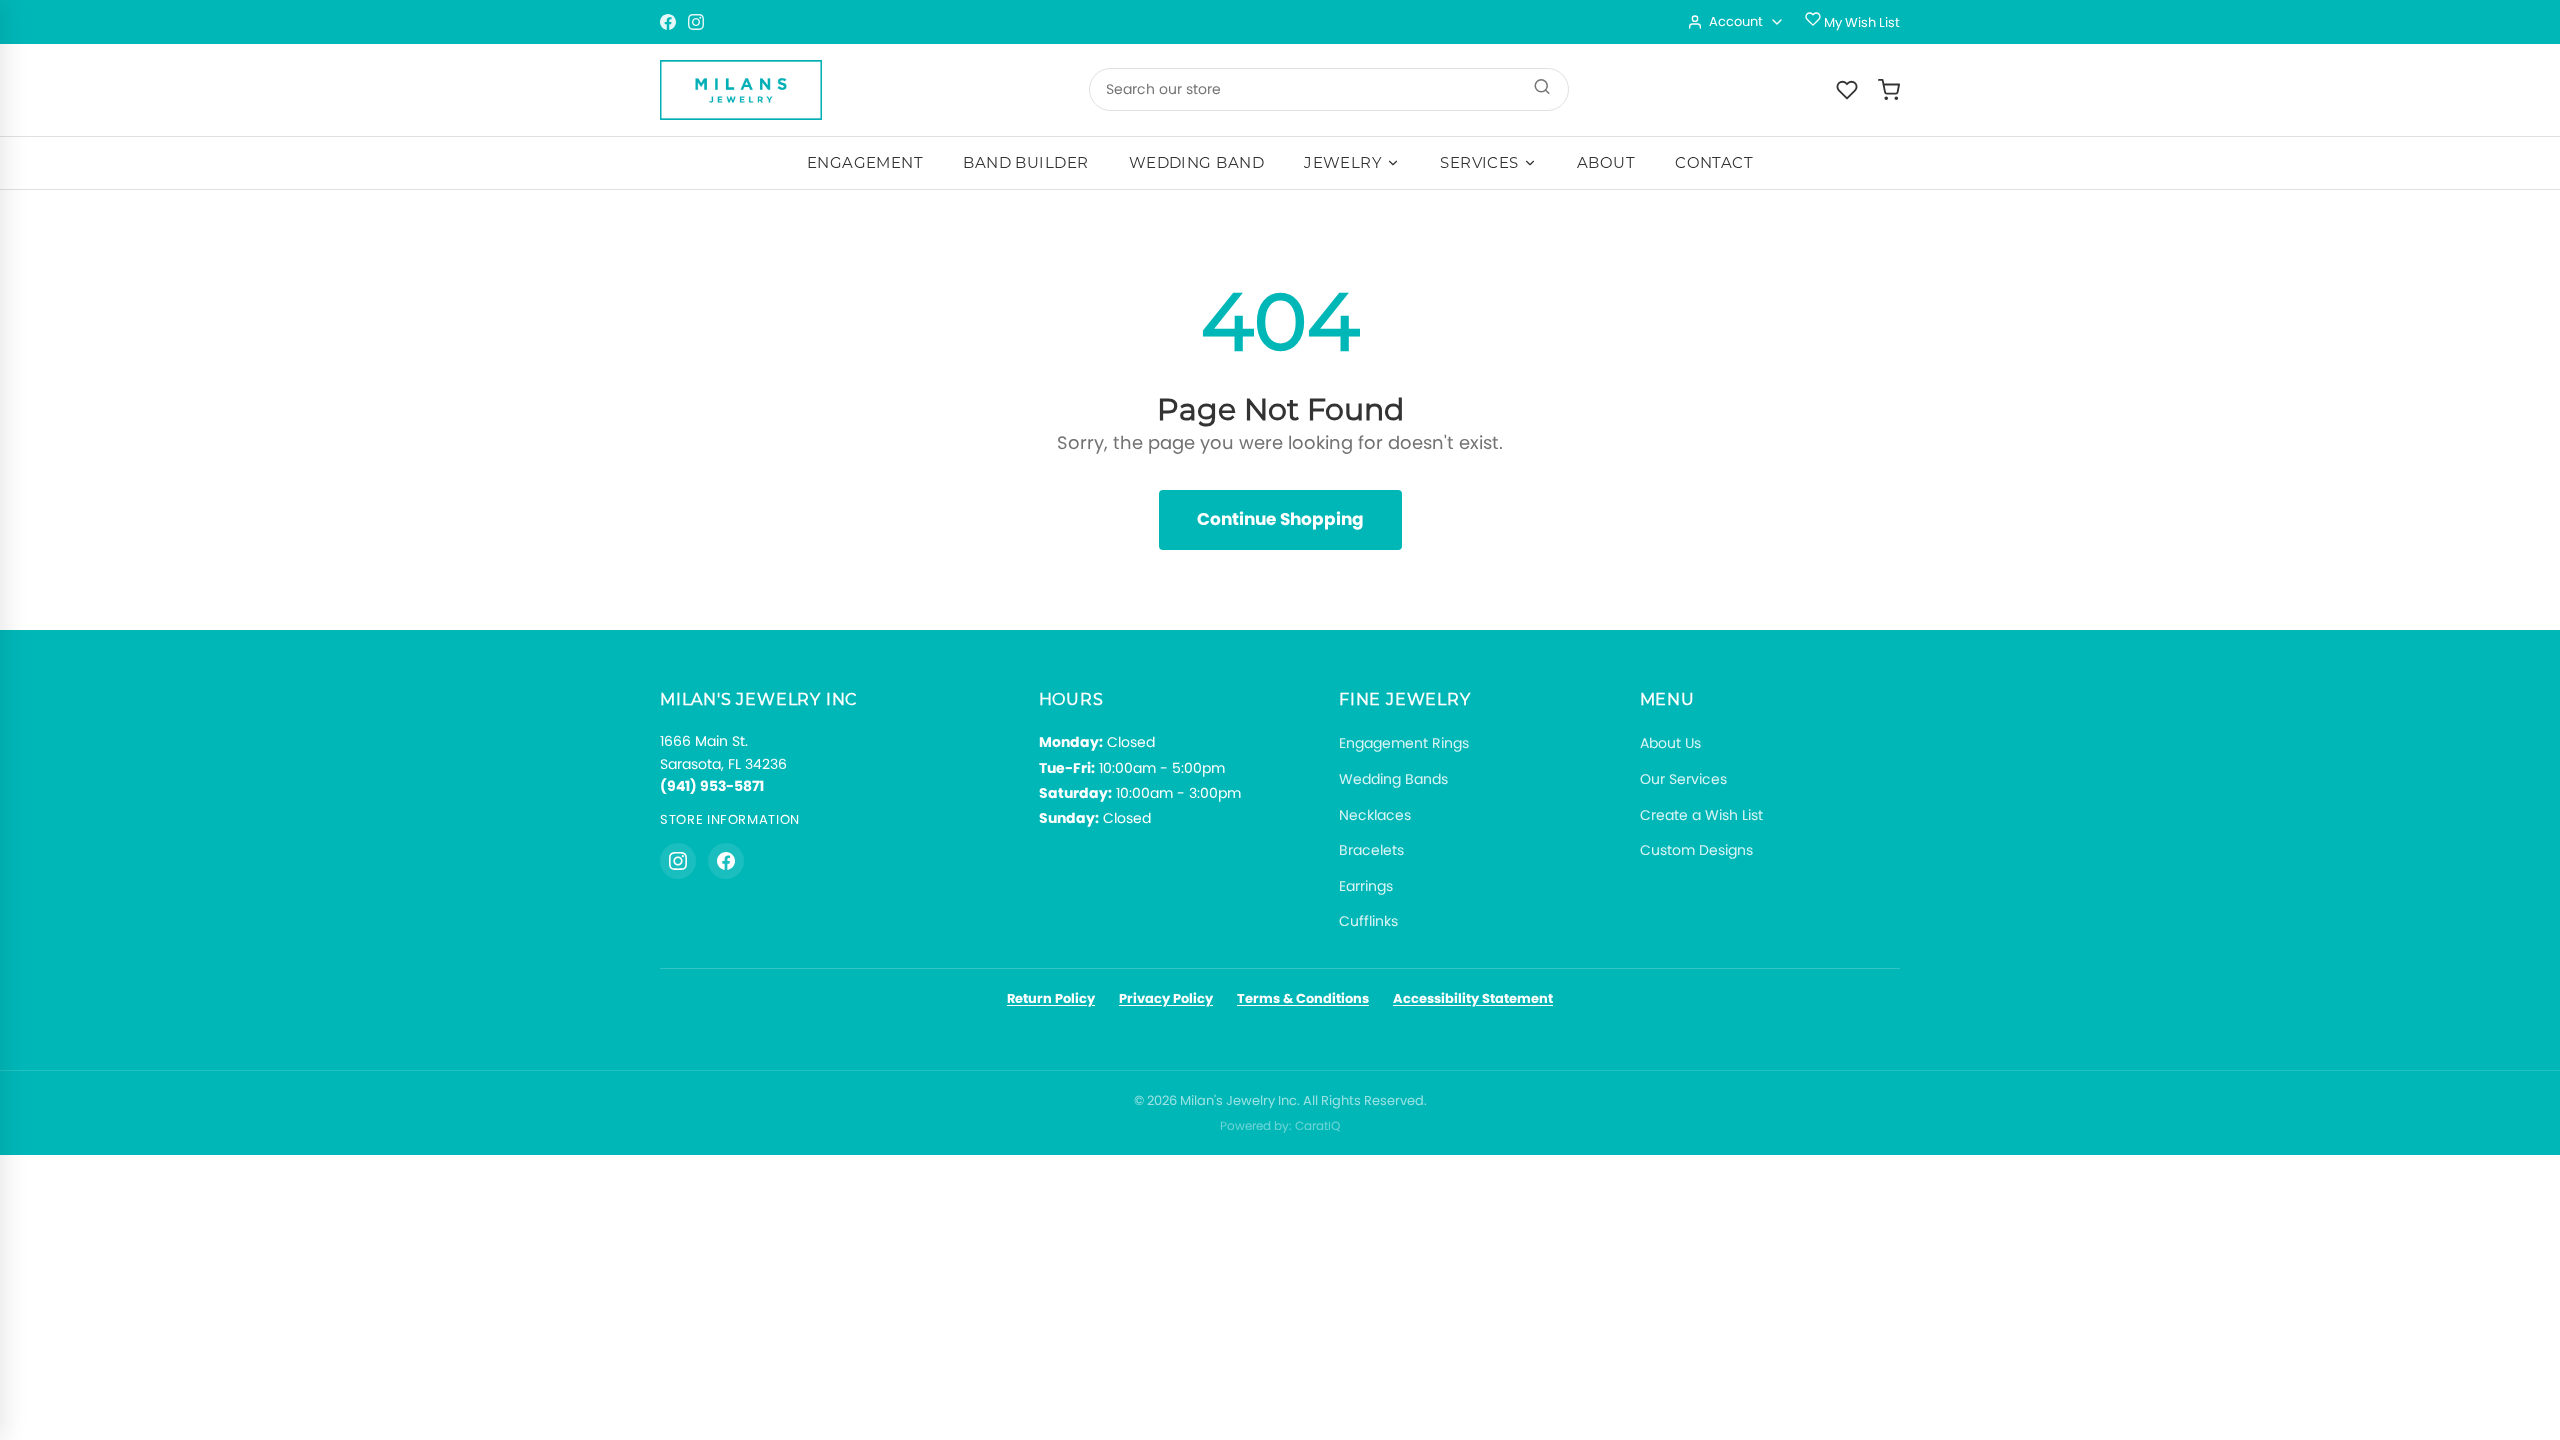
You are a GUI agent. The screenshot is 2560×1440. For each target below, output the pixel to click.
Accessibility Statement (1473, 998)
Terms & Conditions (1303, 998)
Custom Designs (1696, 850)
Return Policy (1051, 998)
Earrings (1366, 886)
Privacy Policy (1166, 998)
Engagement (865, 162)
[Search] (1542, 89)
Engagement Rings (1404, 743)
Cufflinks (1368, 921)
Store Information (730, 819)
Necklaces (1375, 815)
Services (1479, 162)
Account (1736, 21)
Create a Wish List (1701, 815)
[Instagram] (696, 22)
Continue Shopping (1280, 519)
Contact (1714, 162)
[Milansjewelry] (741, 90)
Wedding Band (1196, 162)
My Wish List (1860, 22)
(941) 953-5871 (712, 786)
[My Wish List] (1847, 90)
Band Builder (1025, 162)
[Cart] (1889, 90)
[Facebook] (668, 22)
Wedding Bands (1393, 779)
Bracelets (1371, 850)
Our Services (1683, 779)
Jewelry (1343, 162)
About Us (1670, 743)
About (1606, 162)
